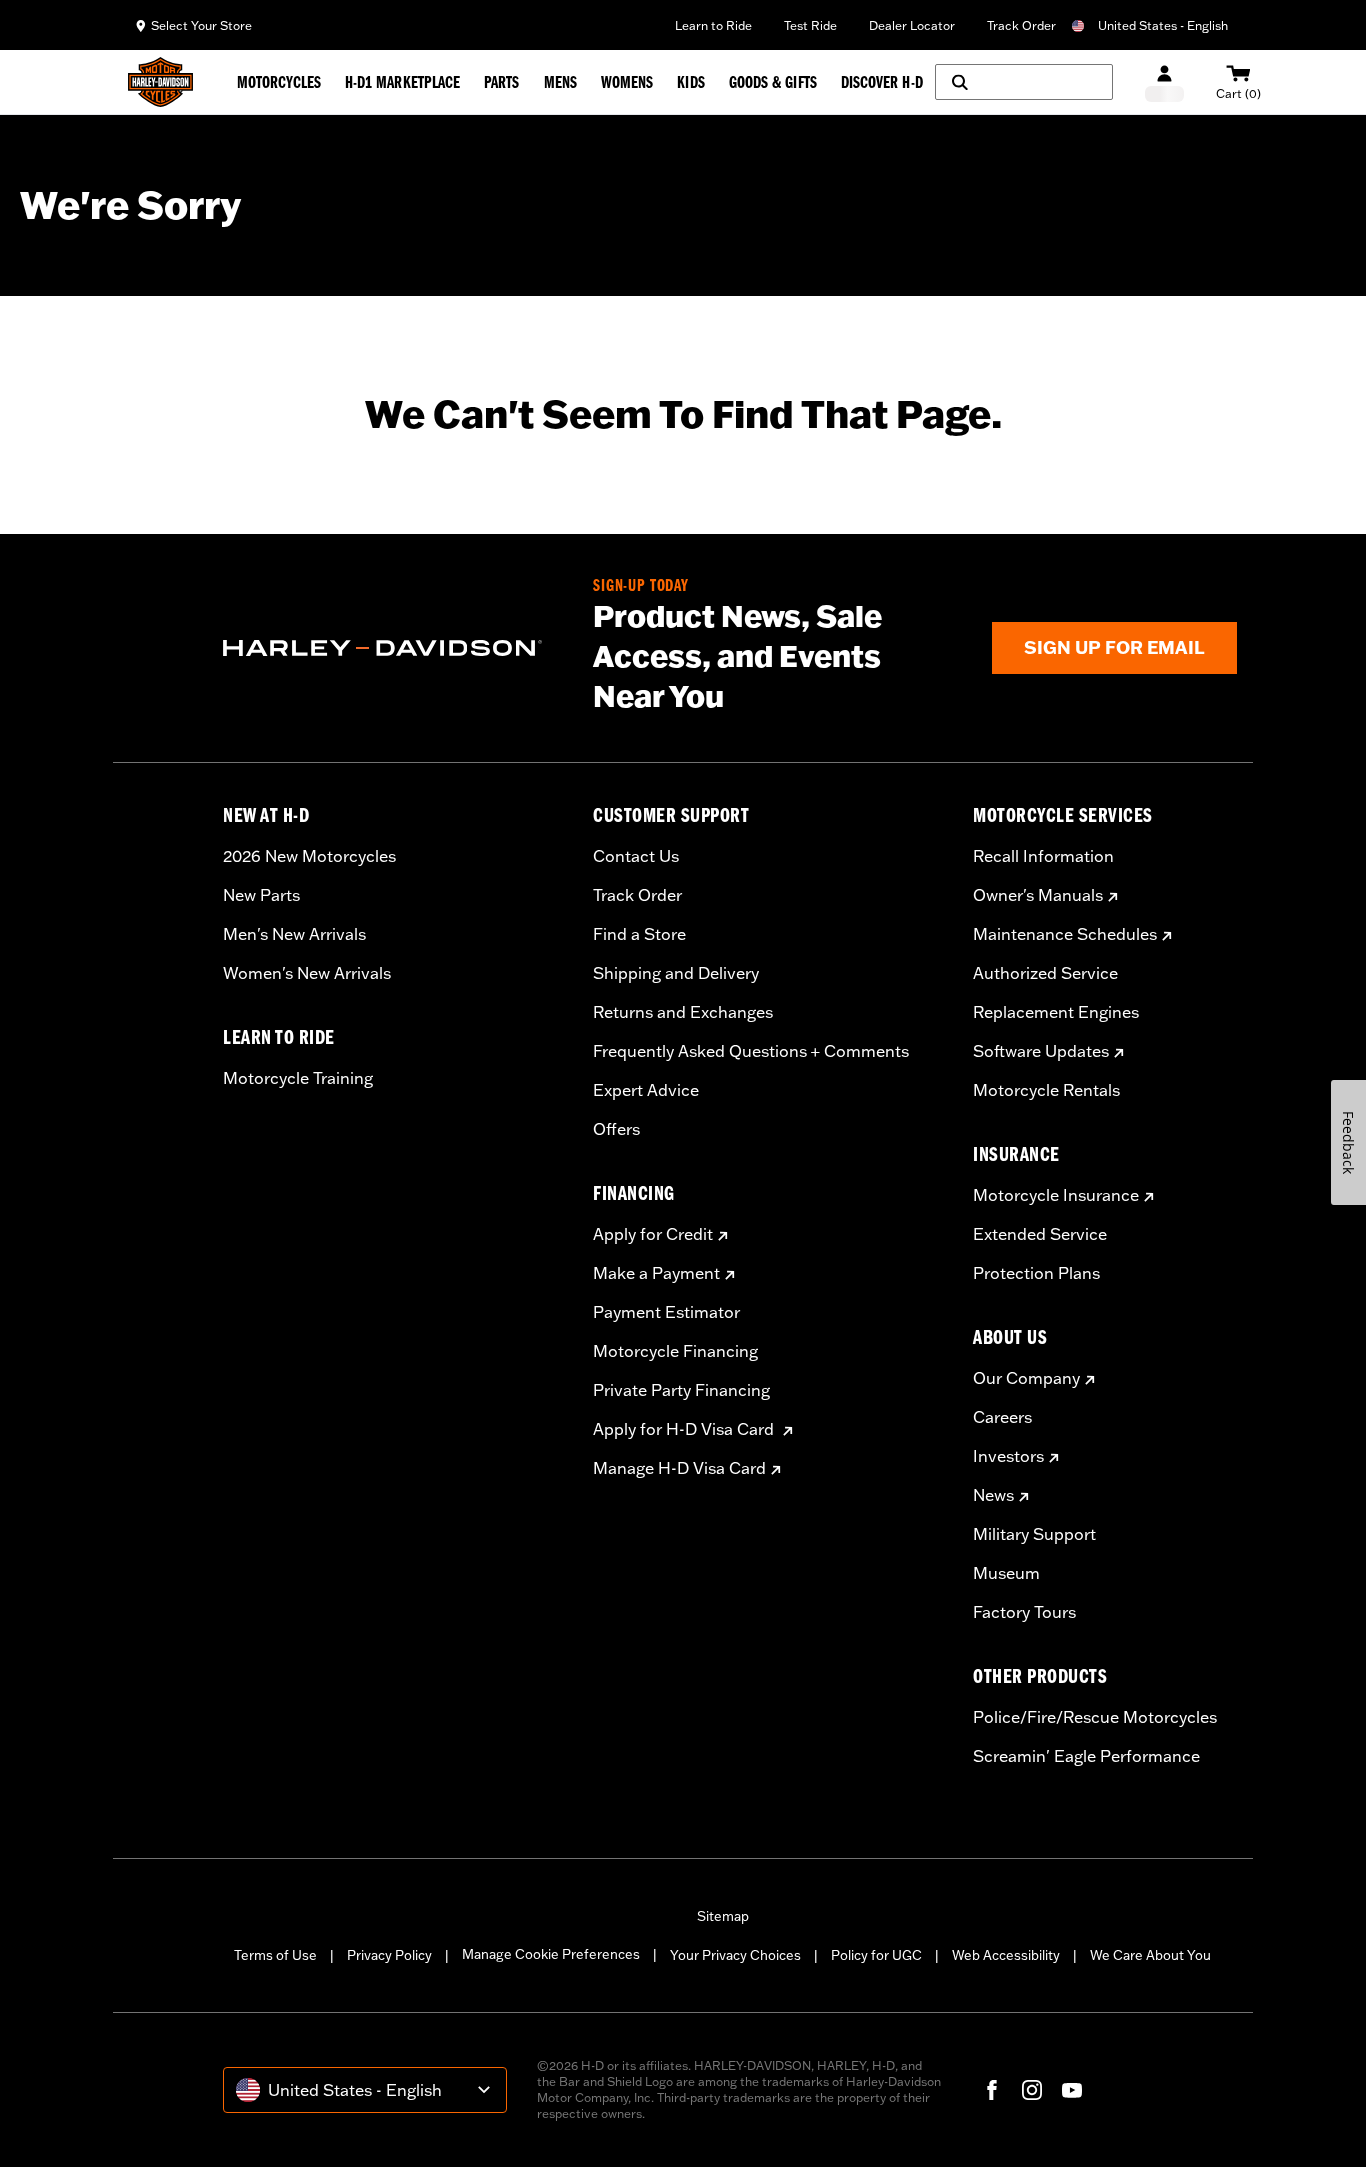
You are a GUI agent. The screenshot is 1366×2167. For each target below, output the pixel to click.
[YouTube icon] (1072, 2090)
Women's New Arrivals (307, 973)
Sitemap (723, 1916)
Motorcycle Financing (675, 1351)
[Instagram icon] (1032, 2090)
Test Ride (810, 25)
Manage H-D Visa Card (679, 1468)
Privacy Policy (389, 1955)
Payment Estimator (666, 1312)
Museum (1006, 1573)
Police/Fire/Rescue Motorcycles (1095, 1717)
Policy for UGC (876, 1955)
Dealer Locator (912, 25)
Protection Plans (1036, 1273)
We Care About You (1150, 1955)
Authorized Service (1045, 973)
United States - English (1163, 25)
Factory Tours (1024, 1612)
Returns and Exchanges (683, 1012)
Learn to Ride (713, 25)
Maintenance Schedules (1065, 934)
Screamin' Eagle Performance (1086, 1756)
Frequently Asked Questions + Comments (751, 1051)
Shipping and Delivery (676, 973)
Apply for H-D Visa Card (685, 1429)
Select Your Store (201, 25)
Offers (616, 1129)
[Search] (1024, 82)
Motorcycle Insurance (1056, 1195)
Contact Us (636, 856)
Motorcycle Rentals (1046, 1090)
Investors (1008, 1456)
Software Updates (1041, 1051)
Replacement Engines (1056, 1012)
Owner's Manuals (1038, 895)
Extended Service (1040, 1234)
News (993, 1495)
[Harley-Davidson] (393, 648)
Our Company (1026, 1378)
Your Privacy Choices (735, 1955)
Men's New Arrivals (294, 934)
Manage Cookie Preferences (551, 1954)
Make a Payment (656, 1273)
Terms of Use (275, 1955)
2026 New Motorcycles (309, 856)
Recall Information (1043, 856)
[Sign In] (1164, 82)
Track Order (1021, 25)
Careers (1002, 1417)
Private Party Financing (681, 1390)
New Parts (261, 895)
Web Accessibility (1006, 1955)
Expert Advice (646, 1090)
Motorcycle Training (298, 1078)
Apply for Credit (653, 1234)
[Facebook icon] (992, 2090)
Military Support (1034, 1534)
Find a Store (639, 934)
